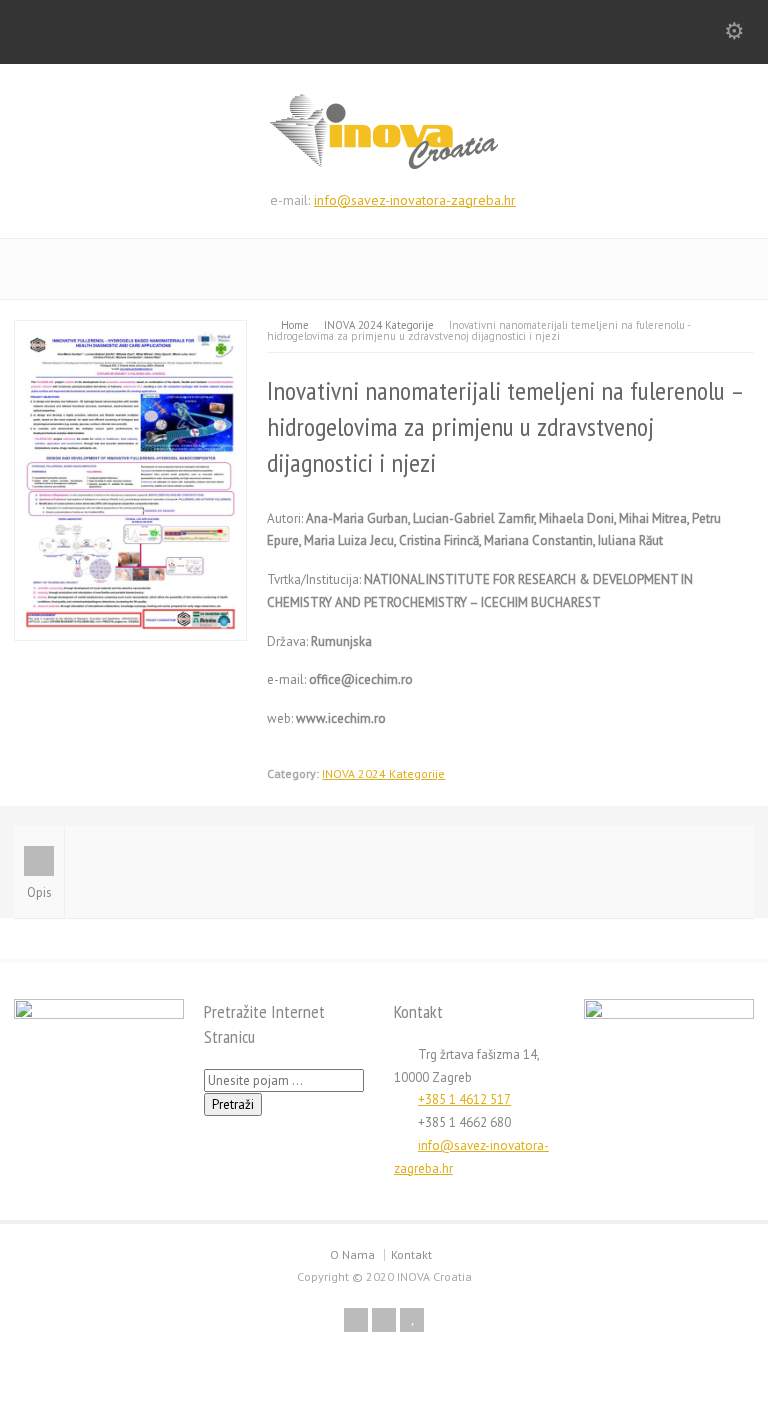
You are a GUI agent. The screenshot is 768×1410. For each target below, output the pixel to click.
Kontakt (411, 1254)
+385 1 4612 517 (464, 1099)
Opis (39, 892)
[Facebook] (356, 1320)
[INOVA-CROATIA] (384, 165)
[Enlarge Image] (131, 331)
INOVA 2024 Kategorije (383, 773)
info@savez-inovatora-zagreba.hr (415, 200)
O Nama (352, 1254)
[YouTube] (412, 1320)
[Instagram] (384, 1320)
